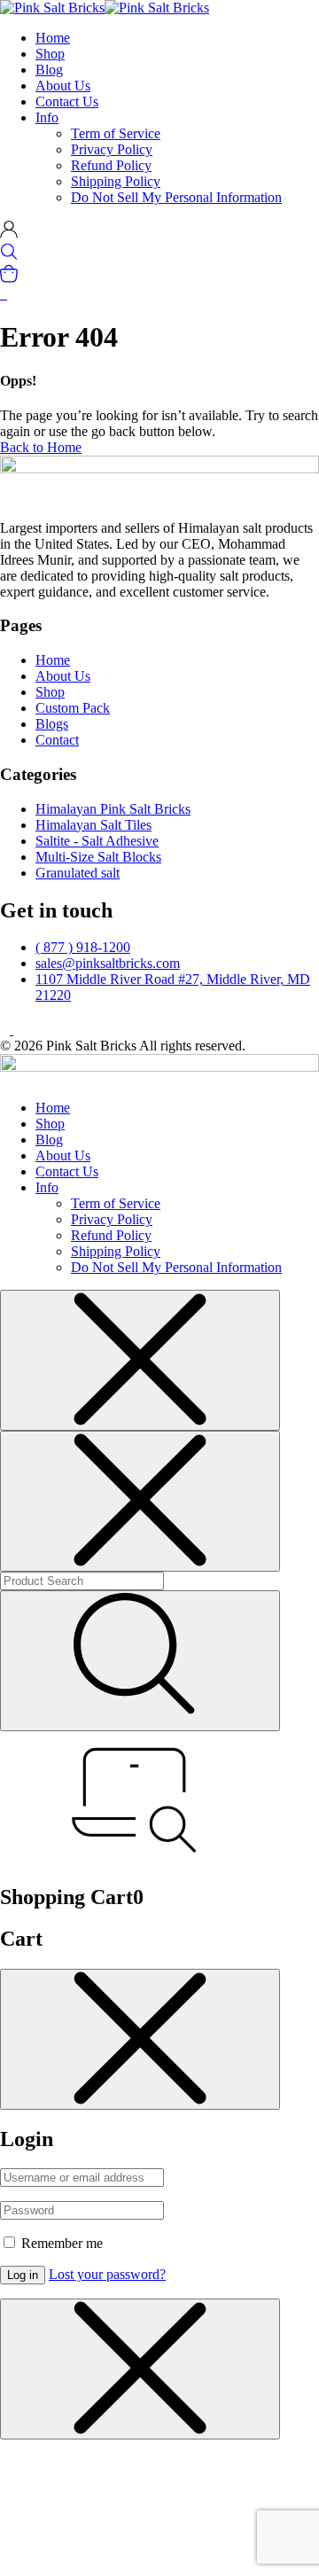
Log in (23, 2275)
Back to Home (41, 447)
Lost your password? (107, 2274)
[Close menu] (140, 1360)
